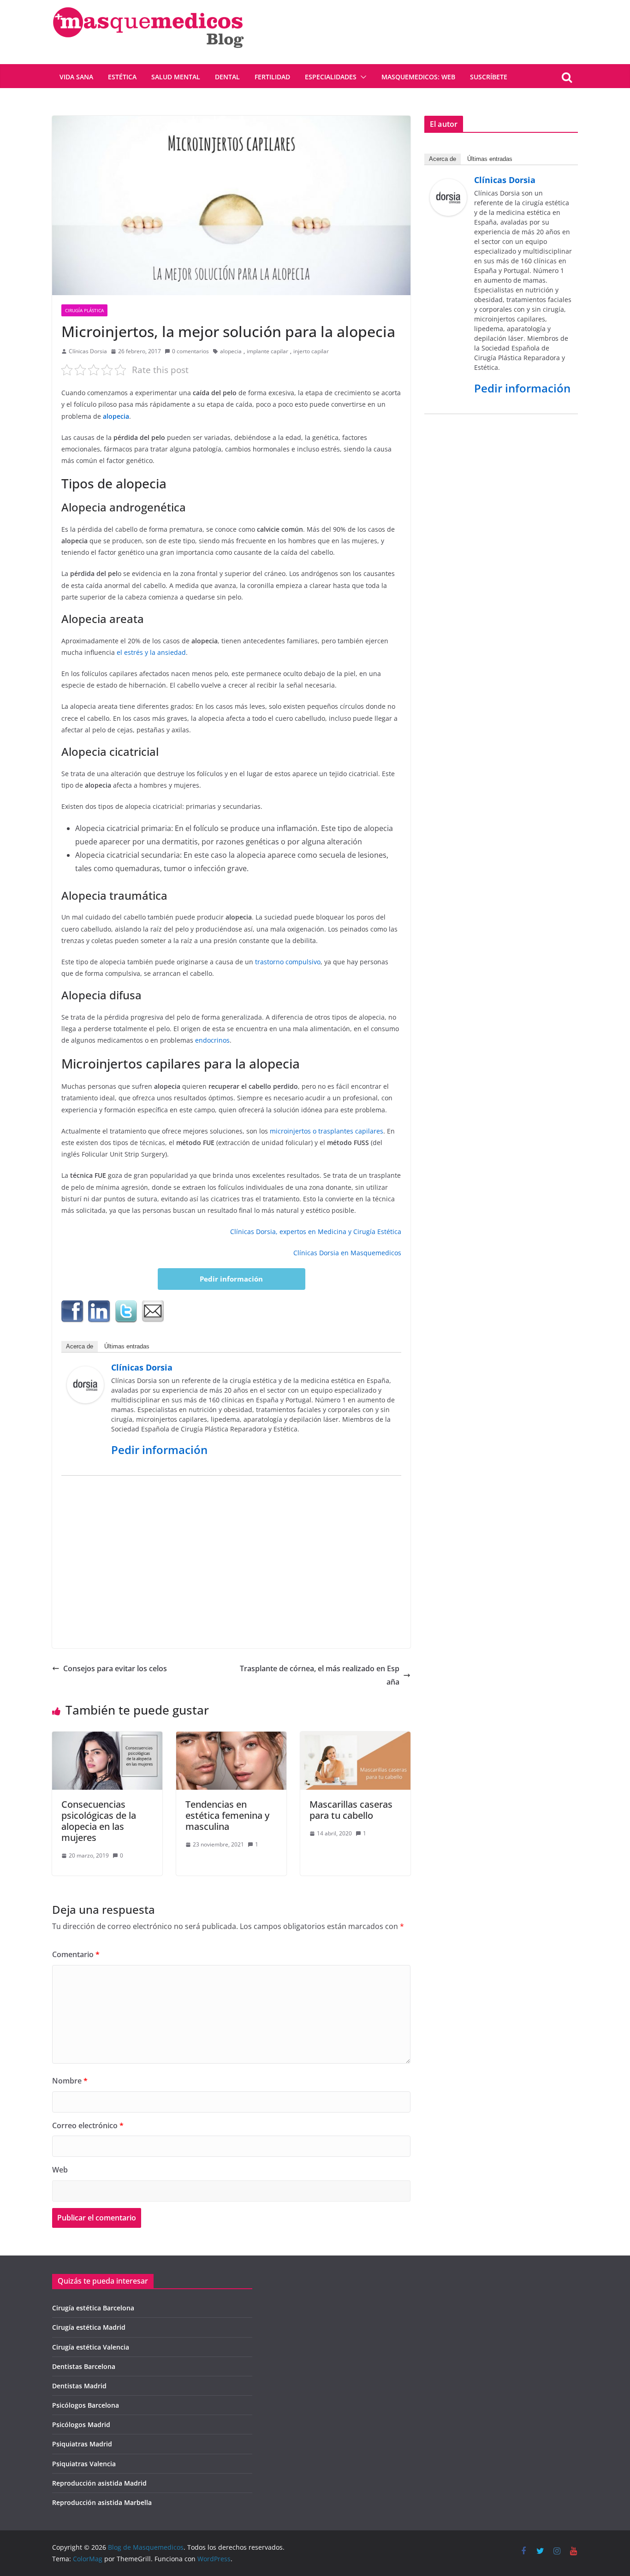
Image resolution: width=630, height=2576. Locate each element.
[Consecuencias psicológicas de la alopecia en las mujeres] (107, 1738)
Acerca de (80, 1346)
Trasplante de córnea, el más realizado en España (320, 1675)
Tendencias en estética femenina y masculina (227, 1815)
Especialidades (331, 77)
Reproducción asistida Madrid (99, 2483)
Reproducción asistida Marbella (102, 2502)
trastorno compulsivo (288, 962)
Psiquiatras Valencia (84, 2464)
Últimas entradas (127, 1346)
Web (60, 2170)
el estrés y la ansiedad (151, 652)
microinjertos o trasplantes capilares (326, 1131)
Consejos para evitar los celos (115, 1668)
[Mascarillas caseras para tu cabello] (355, 1738)
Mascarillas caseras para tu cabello (351, 1810)
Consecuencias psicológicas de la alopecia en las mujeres (99, 1821)
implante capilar (267, 351)
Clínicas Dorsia (88, 351)
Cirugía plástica (84, 310)
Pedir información (231, 1279)
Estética (122, 77)
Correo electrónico (88, 2125)
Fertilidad (272, 77)
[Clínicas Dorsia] (85, 1373)
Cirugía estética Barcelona (93, 2308)
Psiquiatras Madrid (82, 2444)
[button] (362, 77)
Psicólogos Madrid (81, 2425)
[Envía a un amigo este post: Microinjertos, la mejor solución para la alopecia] (153, 1312)
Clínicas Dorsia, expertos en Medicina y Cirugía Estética (316, 1232)
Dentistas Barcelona (84, 2366)
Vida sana (76, 77)
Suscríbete (489, 77)
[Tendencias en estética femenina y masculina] (231, 1738)
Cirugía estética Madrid (89, 2327)
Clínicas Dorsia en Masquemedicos (347, 1253)
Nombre (70, 2081)
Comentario (76, 1954)
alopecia (231, 351)
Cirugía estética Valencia (91, 2347)
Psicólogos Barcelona (86, 2405)
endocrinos (212, 1040)
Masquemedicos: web (418, 77)
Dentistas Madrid (79, 2386)
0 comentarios (190, 351)
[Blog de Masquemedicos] (148, 6)
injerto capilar (311, 351)
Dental (227, 77)
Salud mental (176, 77)
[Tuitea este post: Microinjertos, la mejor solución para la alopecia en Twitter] (126, 1312)
